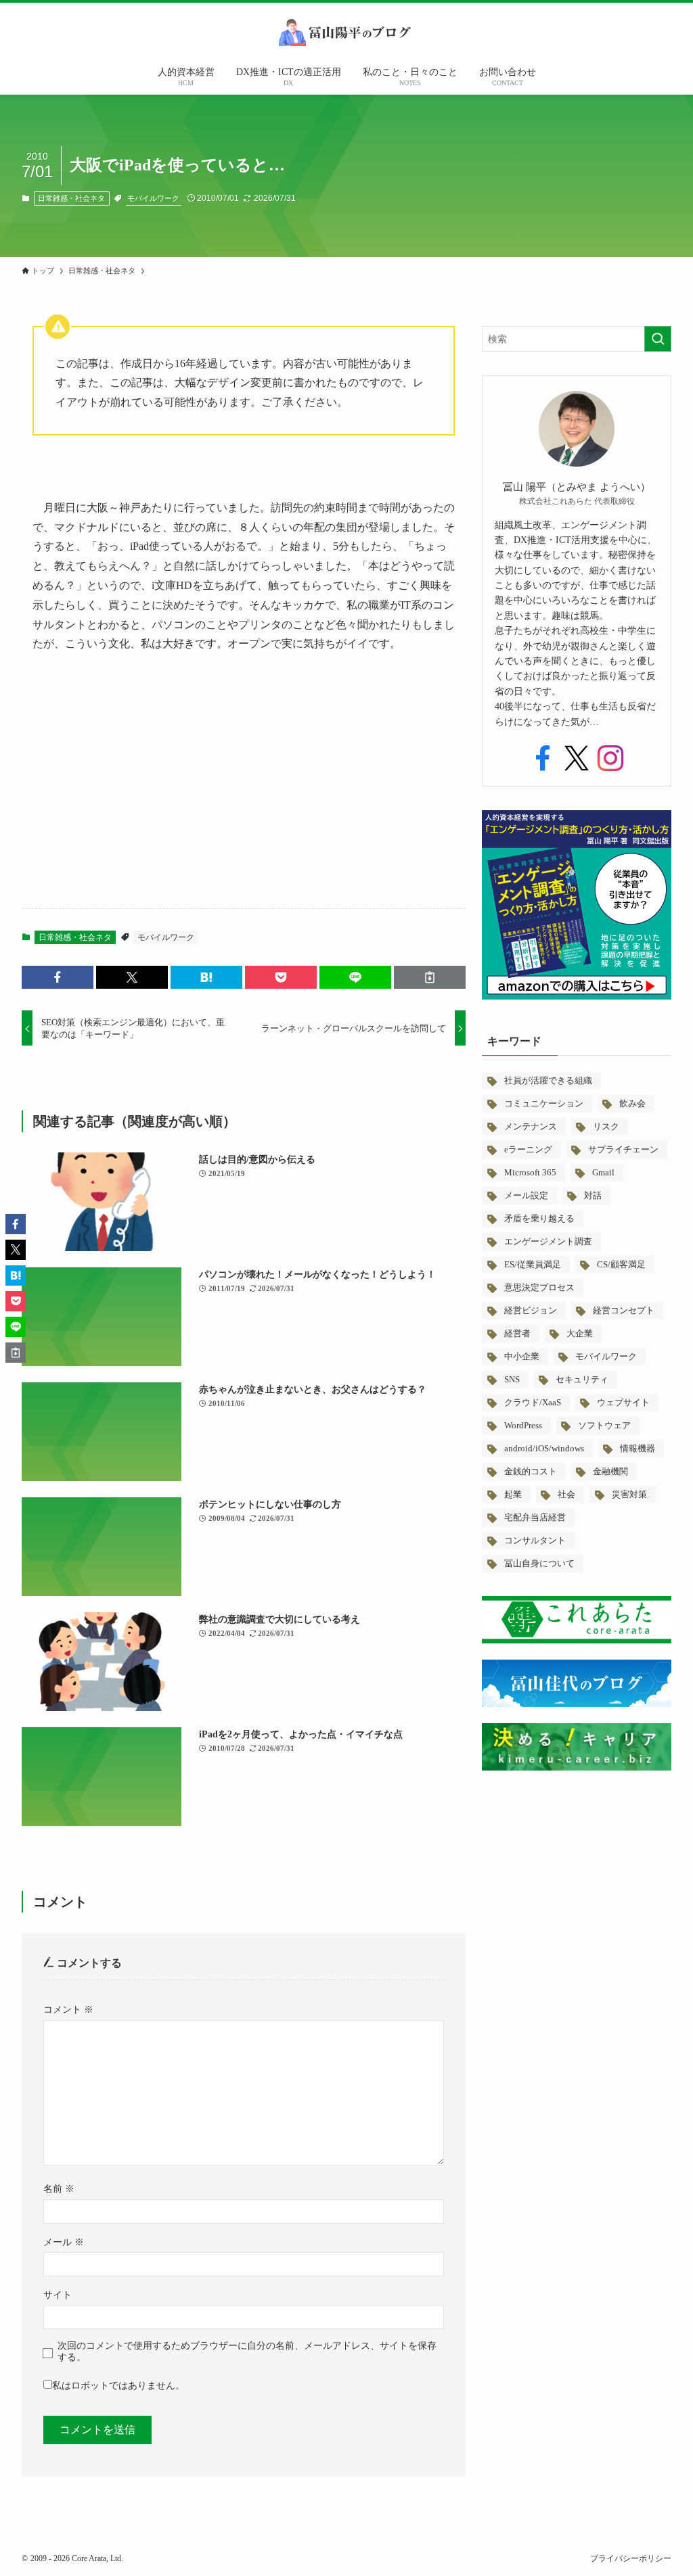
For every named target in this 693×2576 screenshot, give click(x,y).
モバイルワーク (153, 198)
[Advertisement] (244, 792)
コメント (68, 2009)
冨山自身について (539, 1563)
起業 (513, 1494)
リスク (606, 1126)
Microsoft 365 (530, 1172)
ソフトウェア (604, 1425)
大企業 (580, 1333)
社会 (566, 1494)
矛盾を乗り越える (539, 1218)
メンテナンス (531, 1126)
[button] (58, 977)
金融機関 (610, 1471)
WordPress (523, 1425)
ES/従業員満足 (533, 1264)
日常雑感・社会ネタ (71, 198)
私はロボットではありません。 (118, 2385)
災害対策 (629, 1494)
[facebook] (543, 759)
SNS (512, 1379)
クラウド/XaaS (533, 1402)
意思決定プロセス (539, 1287)
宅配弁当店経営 (535, 1517)
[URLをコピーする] (430, 977)
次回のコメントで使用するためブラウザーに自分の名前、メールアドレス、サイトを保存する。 (247, 2351)
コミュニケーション (544, 1103)
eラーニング (528, 1149)
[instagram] (610, 759)
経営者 (517, 1333)
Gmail (603, 1172)
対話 (593, 1195)
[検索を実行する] (658, 339)
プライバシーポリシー (631, 2558)
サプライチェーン (623, 1149)
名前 (59, 2188)
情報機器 (638, 1448)
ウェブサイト (623, 1402)
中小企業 (522, 1356)
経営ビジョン (531, 1310)
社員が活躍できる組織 (548, 1080)
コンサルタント (535, 1540)
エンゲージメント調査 (548, 1241)
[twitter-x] (577, 759)
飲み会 (632, 1103)
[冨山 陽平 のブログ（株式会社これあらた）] (346, 32)
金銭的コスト (531, 1471)
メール (64, 2242)
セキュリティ (582, 1379)
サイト (58, 2295)
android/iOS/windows (544, 1448)
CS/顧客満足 (621, 1264)
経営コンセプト (624, 1310)
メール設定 (526, 1195)
